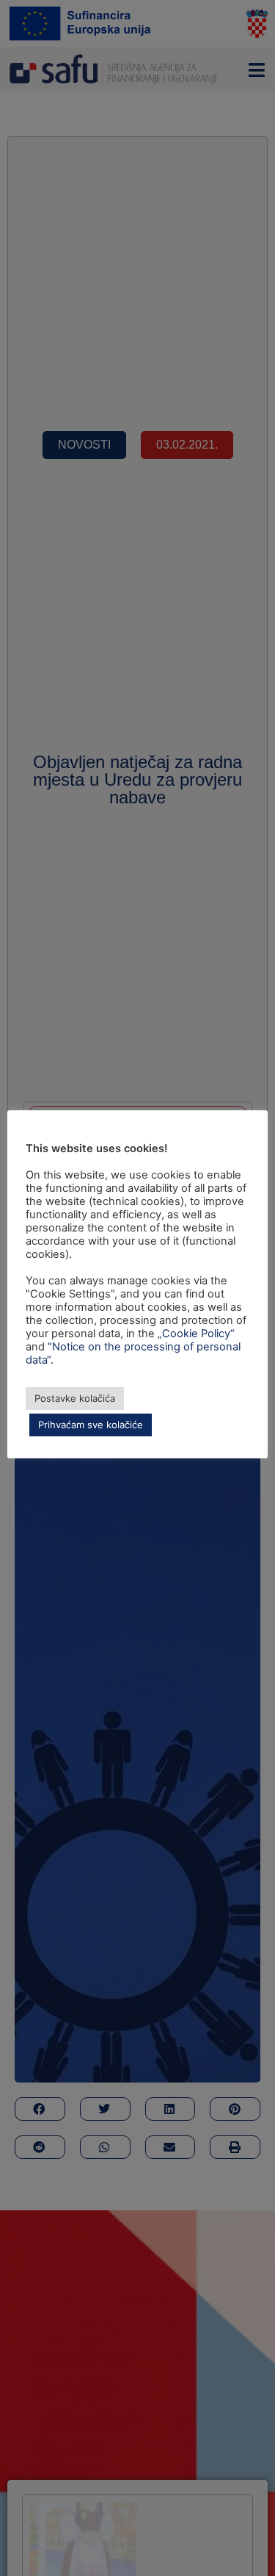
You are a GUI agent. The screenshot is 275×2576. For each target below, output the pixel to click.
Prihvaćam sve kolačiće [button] (91, 1425)
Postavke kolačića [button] (75, 1398)
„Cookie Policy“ (196, 1334)
